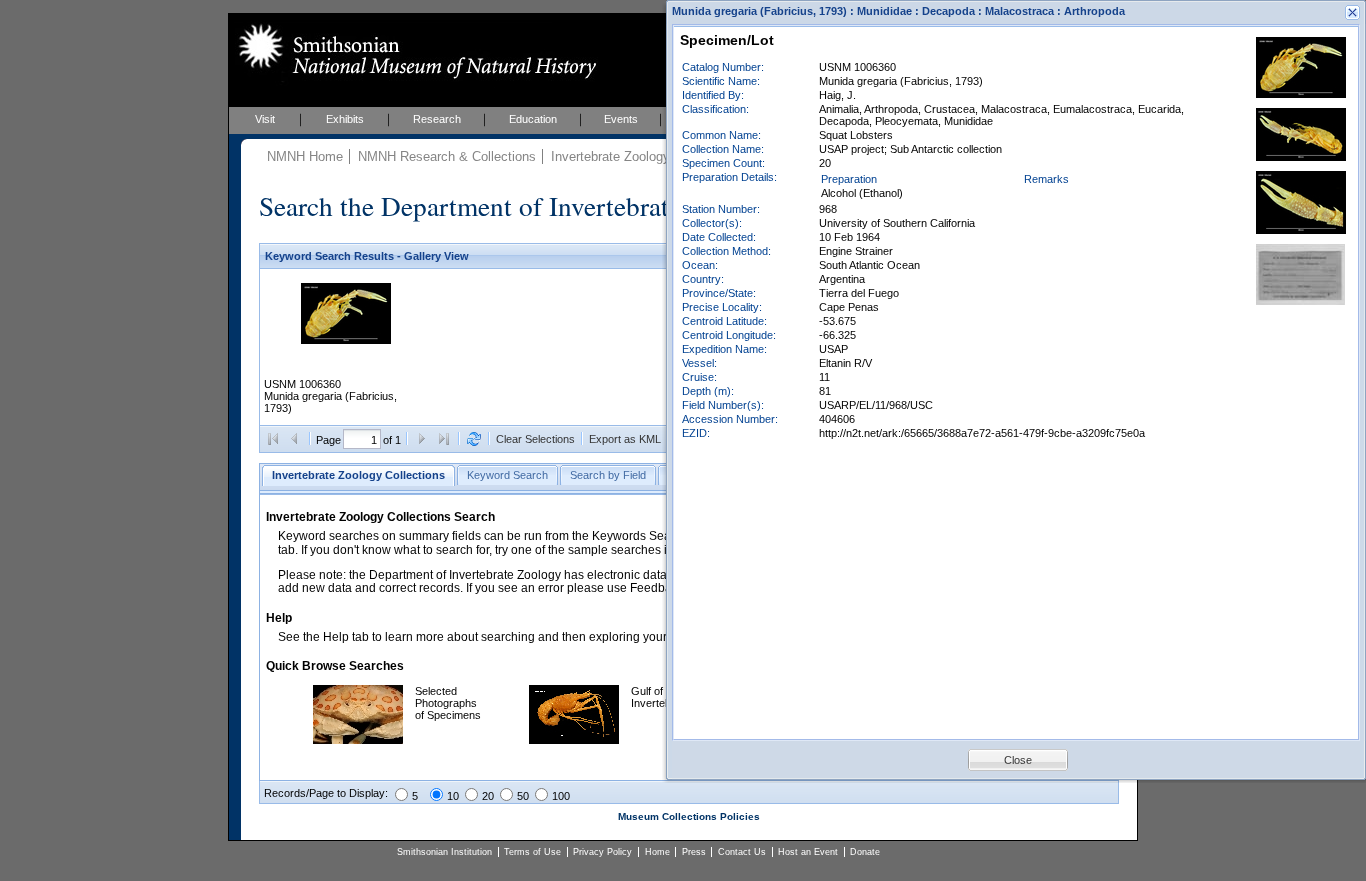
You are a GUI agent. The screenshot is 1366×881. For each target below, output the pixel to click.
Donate (865, 852)
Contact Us (742, 852)
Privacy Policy (602, 852)
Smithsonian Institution (444, 852)
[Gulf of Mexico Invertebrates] (574, 740)
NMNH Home (305, 156)
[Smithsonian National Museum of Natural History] (413, 51)
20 (488, 796)
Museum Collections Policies (689, 816)
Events (621, 119)
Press (694, 852)
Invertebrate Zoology (610, 156)
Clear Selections (535, 439)
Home (657, 852)
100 (561, 796)
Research (437, 119)
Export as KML (625, 439)
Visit (265, 119)
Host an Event (808, 852)
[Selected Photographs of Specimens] (358, 740)
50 (523, 796)
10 (453, 796)
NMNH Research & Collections (447, 156)
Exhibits (345, 119)
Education (533, 119)
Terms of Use (532, 852)
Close (1018, 760)
